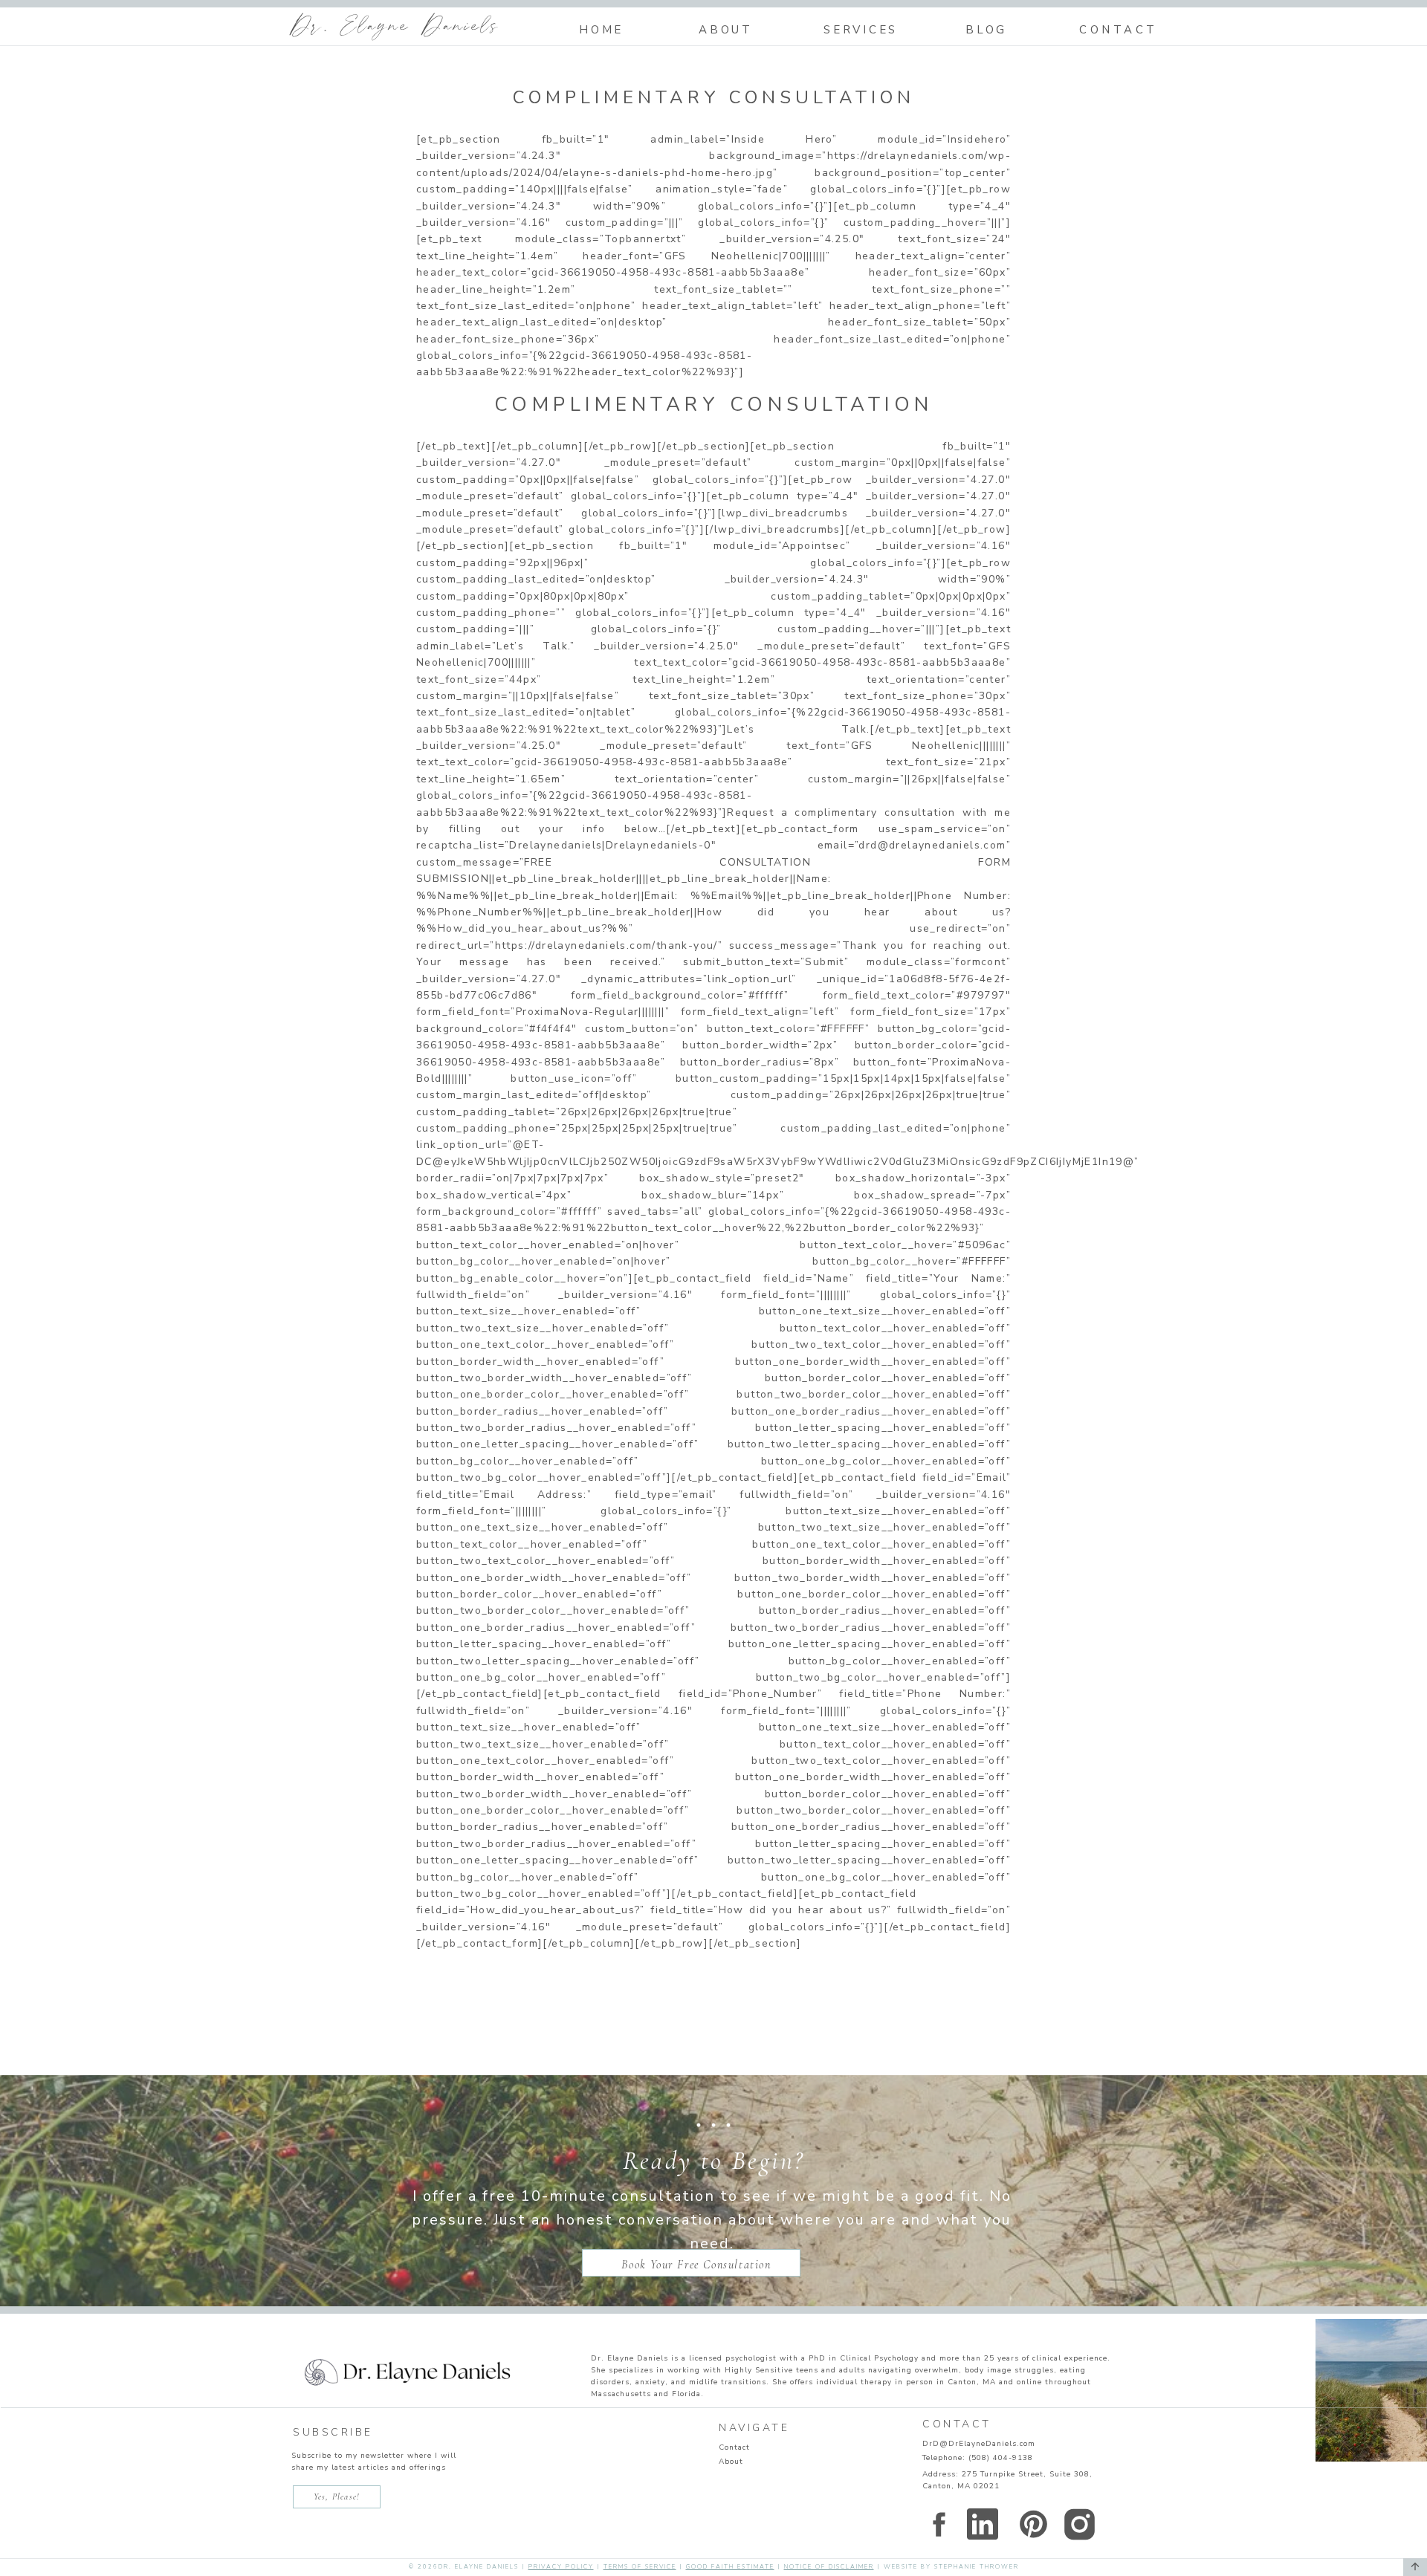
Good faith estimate (730, 2567)
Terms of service (640, 2567)
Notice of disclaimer (829, 2567)
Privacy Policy (561, 2567)
